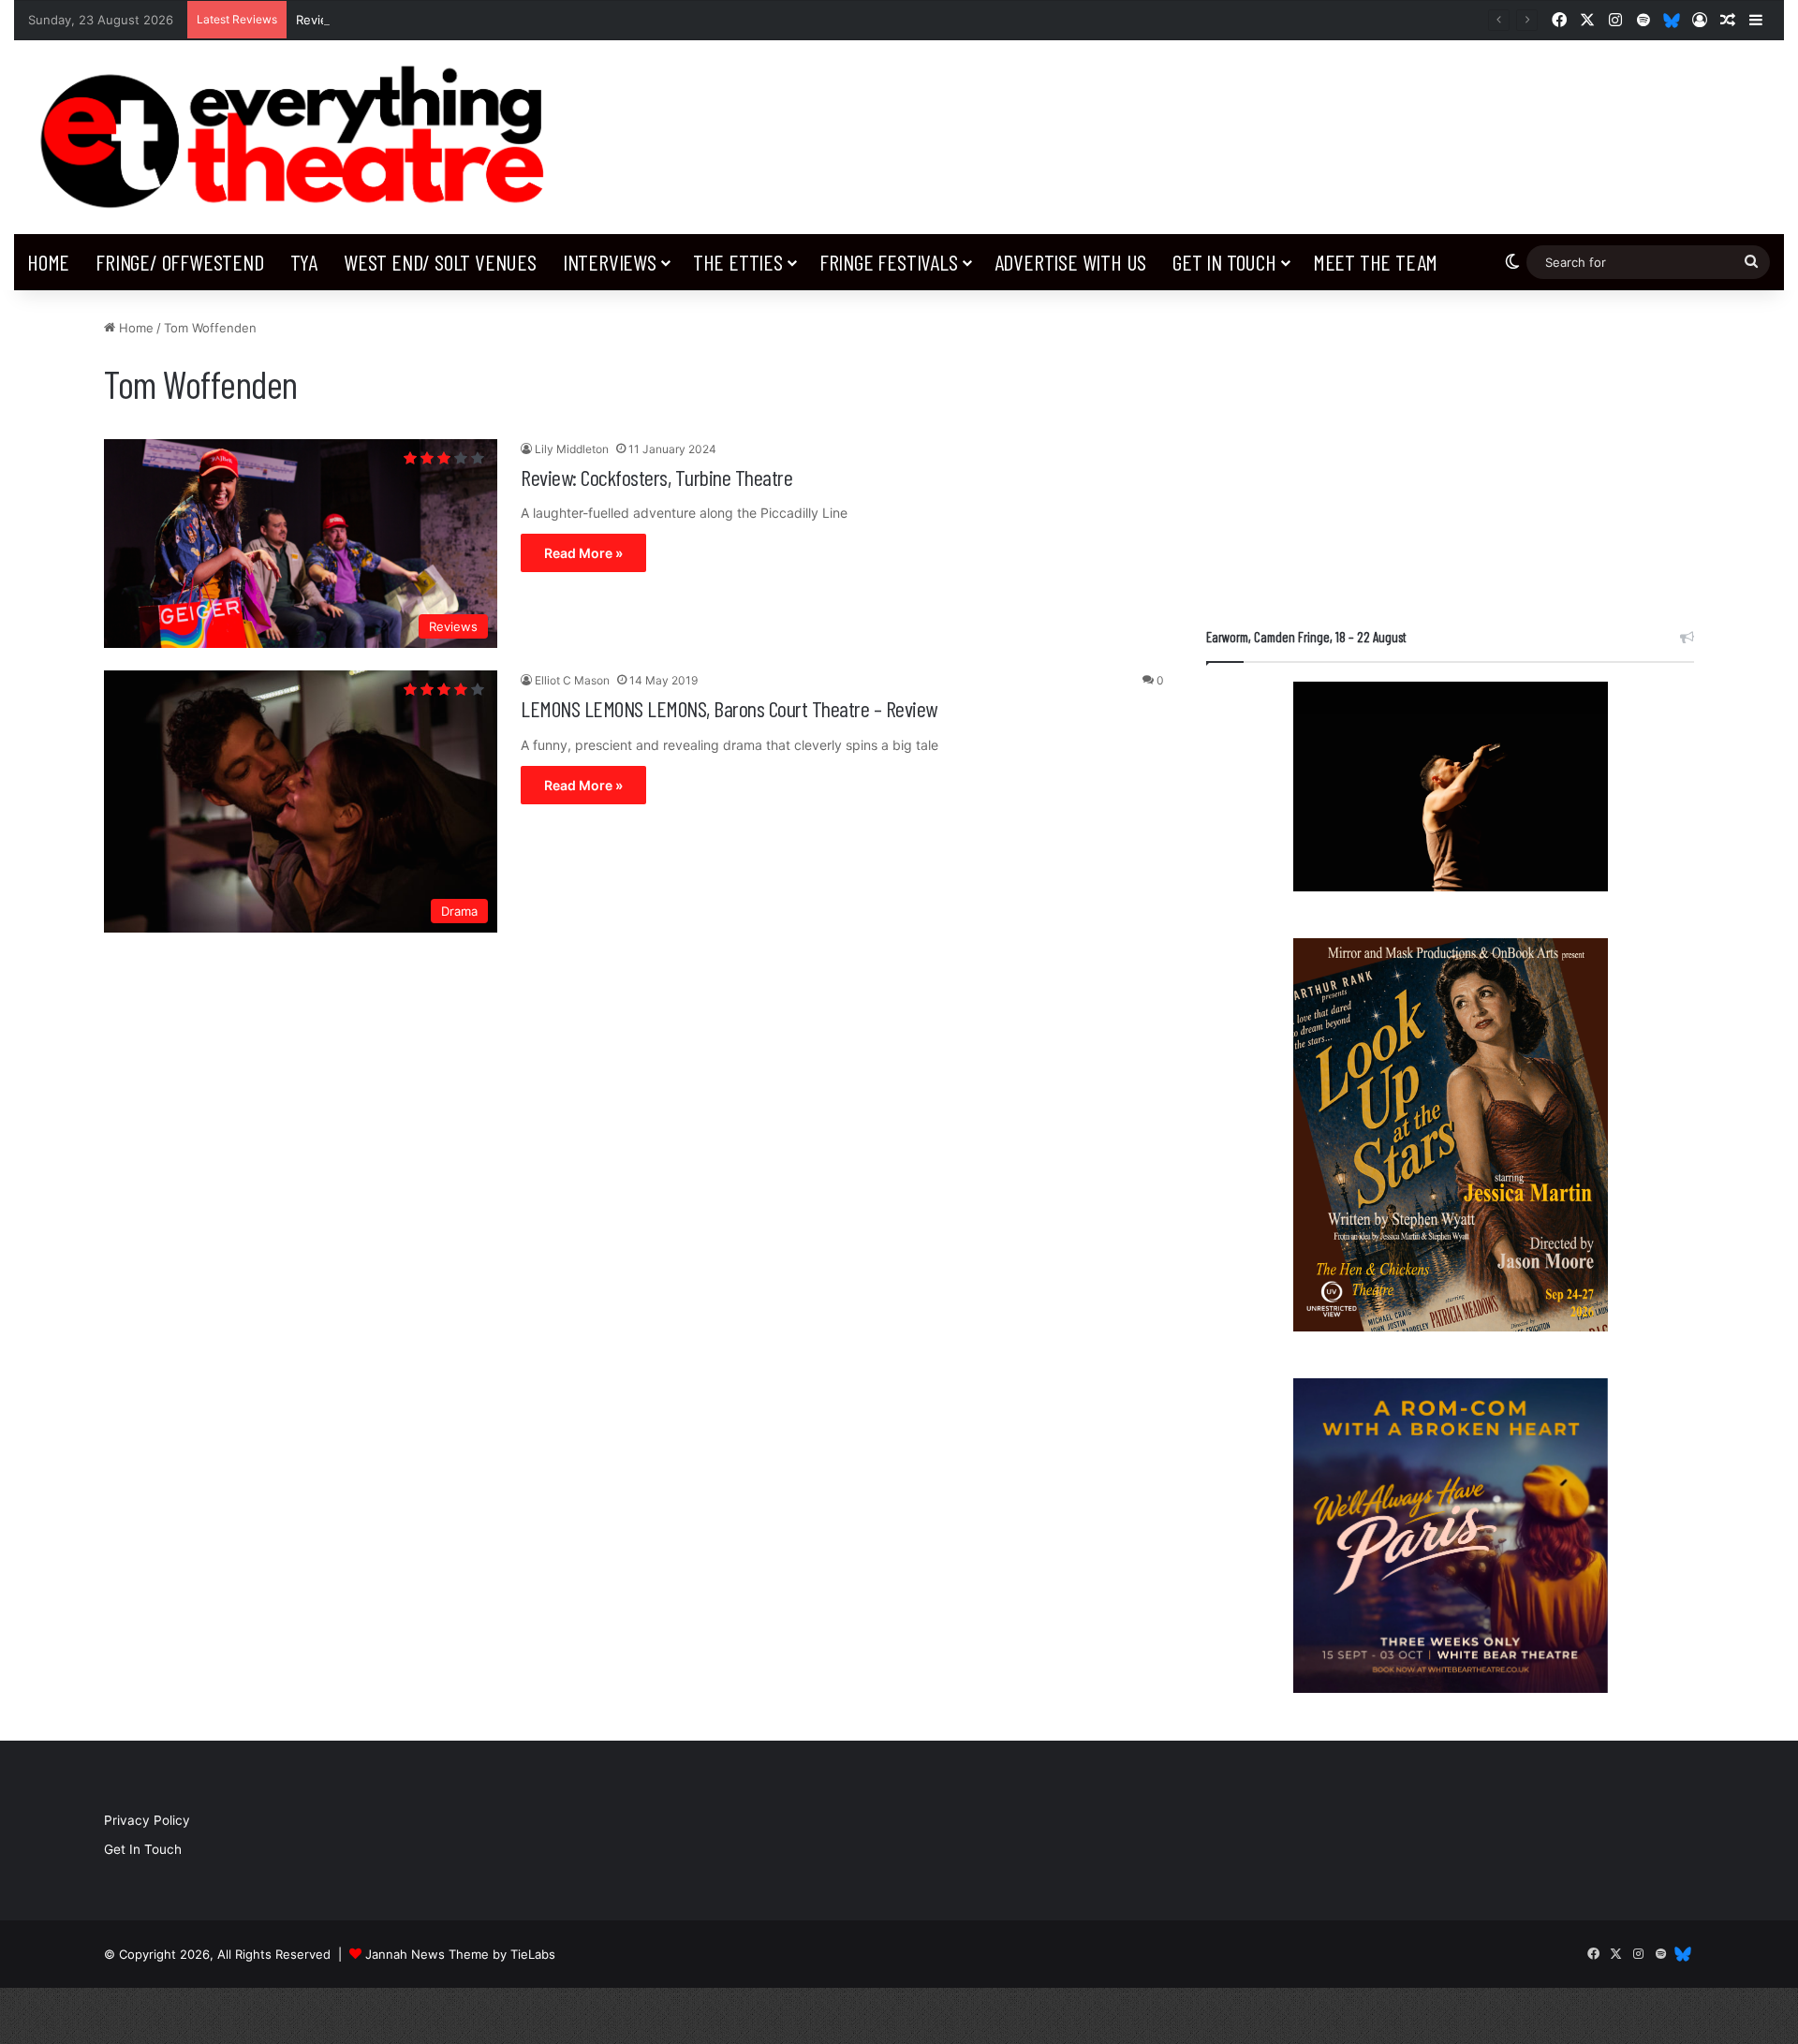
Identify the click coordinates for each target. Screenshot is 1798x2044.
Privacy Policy (147, 1820)
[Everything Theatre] (300, 137)
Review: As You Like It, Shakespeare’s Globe (425, 20)
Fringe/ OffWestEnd (179, 262)
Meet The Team (1375, 262)
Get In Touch (1224, 262)
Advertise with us (1071, 262)
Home (48, 262)
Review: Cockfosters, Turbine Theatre (656, 477)
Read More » (583, 553)
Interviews (610, 262)
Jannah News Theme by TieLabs (460, 1954)
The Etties (738, 262)
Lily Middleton (572, 449)
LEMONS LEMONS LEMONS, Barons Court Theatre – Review (729, 708)
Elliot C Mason (572, 680)
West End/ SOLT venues (440, 262)
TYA (304, 262)
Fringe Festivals (889, 262)
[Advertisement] (1450, 449)
